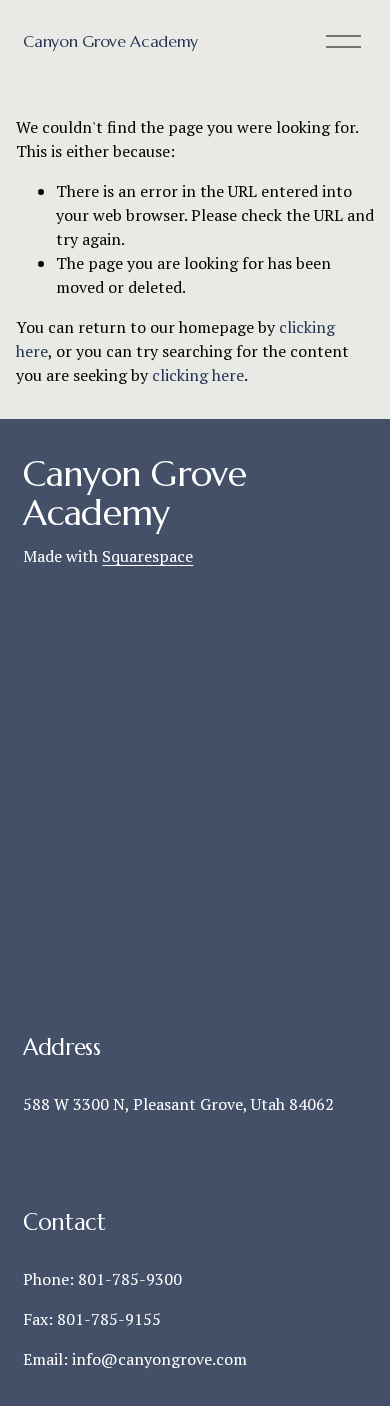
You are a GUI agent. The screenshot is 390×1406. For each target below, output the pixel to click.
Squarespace (147, 556)
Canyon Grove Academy (110, 41)
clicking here (198, 375)
